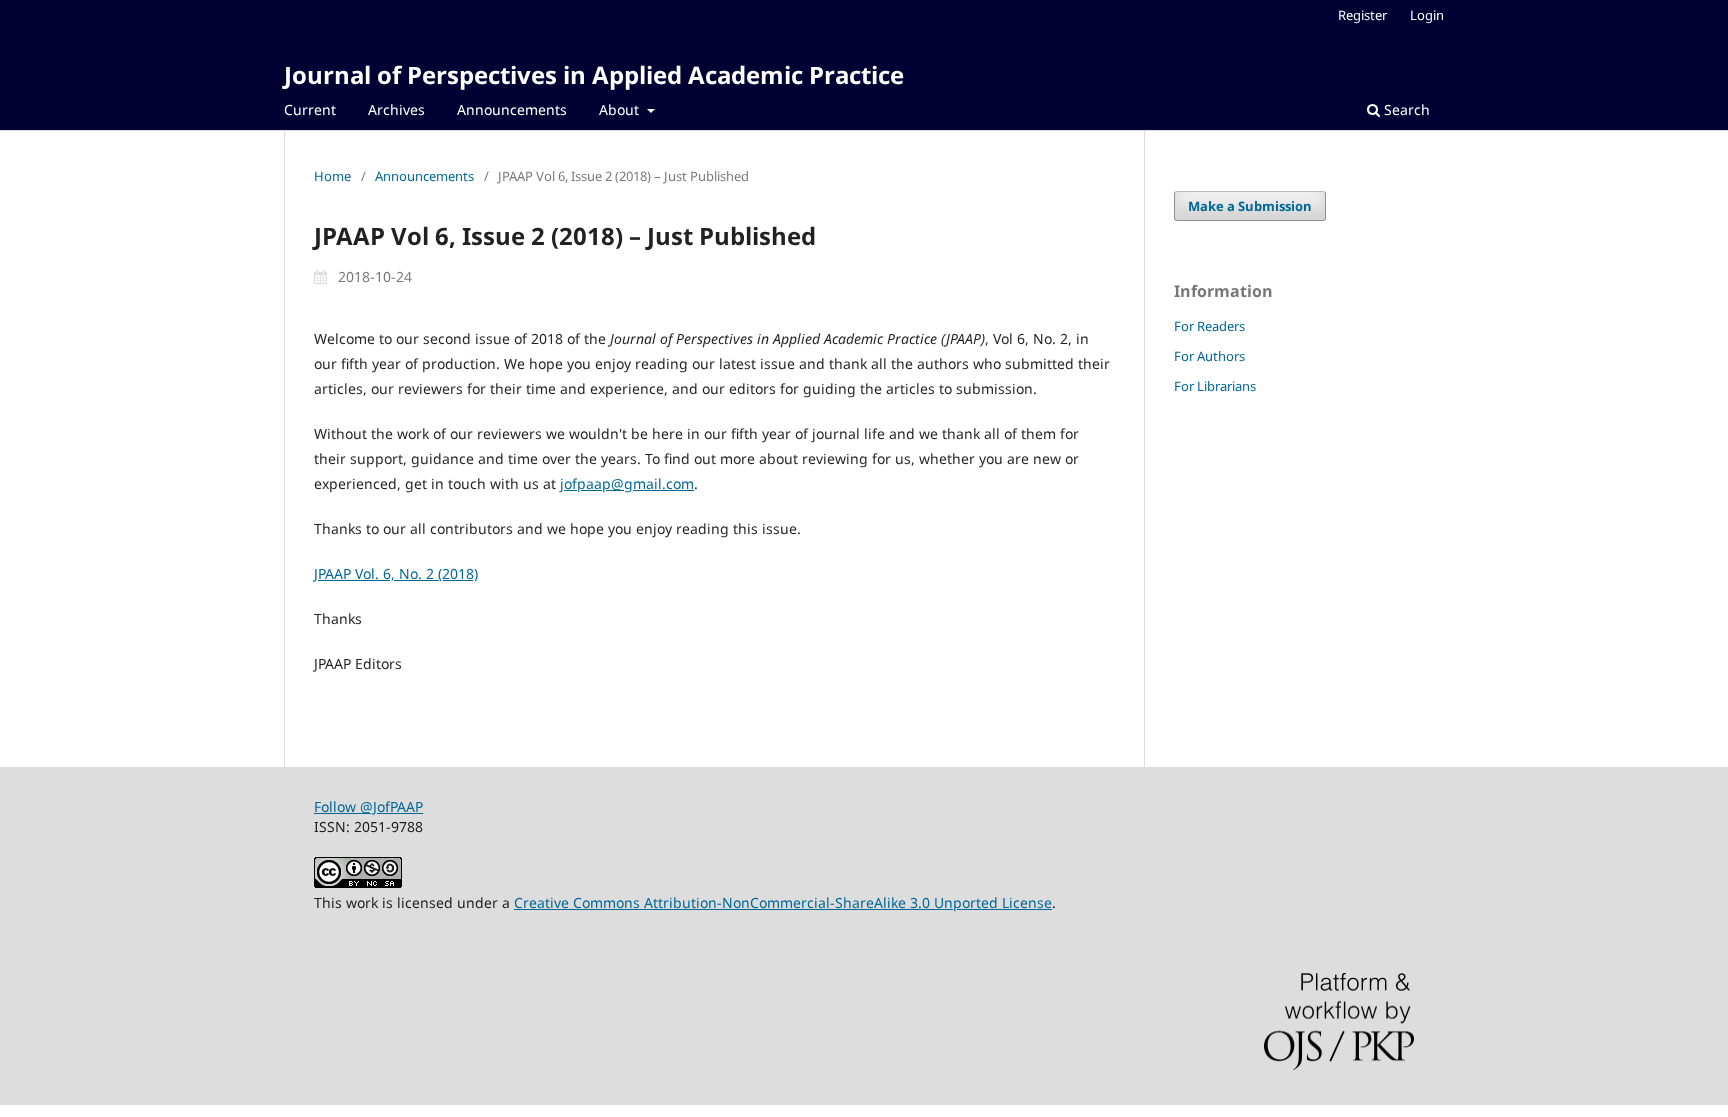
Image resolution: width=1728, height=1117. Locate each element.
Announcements (512, 109)
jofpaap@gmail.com (627, 483)
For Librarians (1215, 386)
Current (310, 109)
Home (332, 176)
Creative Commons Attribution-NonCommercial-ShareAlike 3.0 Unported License (783, 902)
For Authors (1209, 356)
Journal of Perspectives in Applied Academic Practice (594, 74)
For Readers (1209, 326)
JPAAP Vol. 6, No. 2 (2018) (396, 573)
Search (1405, 109)
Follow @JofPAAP (368, 806)
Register (1362, 15)
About (621, 109)
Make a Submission (1250, 206)
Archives (396, 109)
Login (1427, 15)
